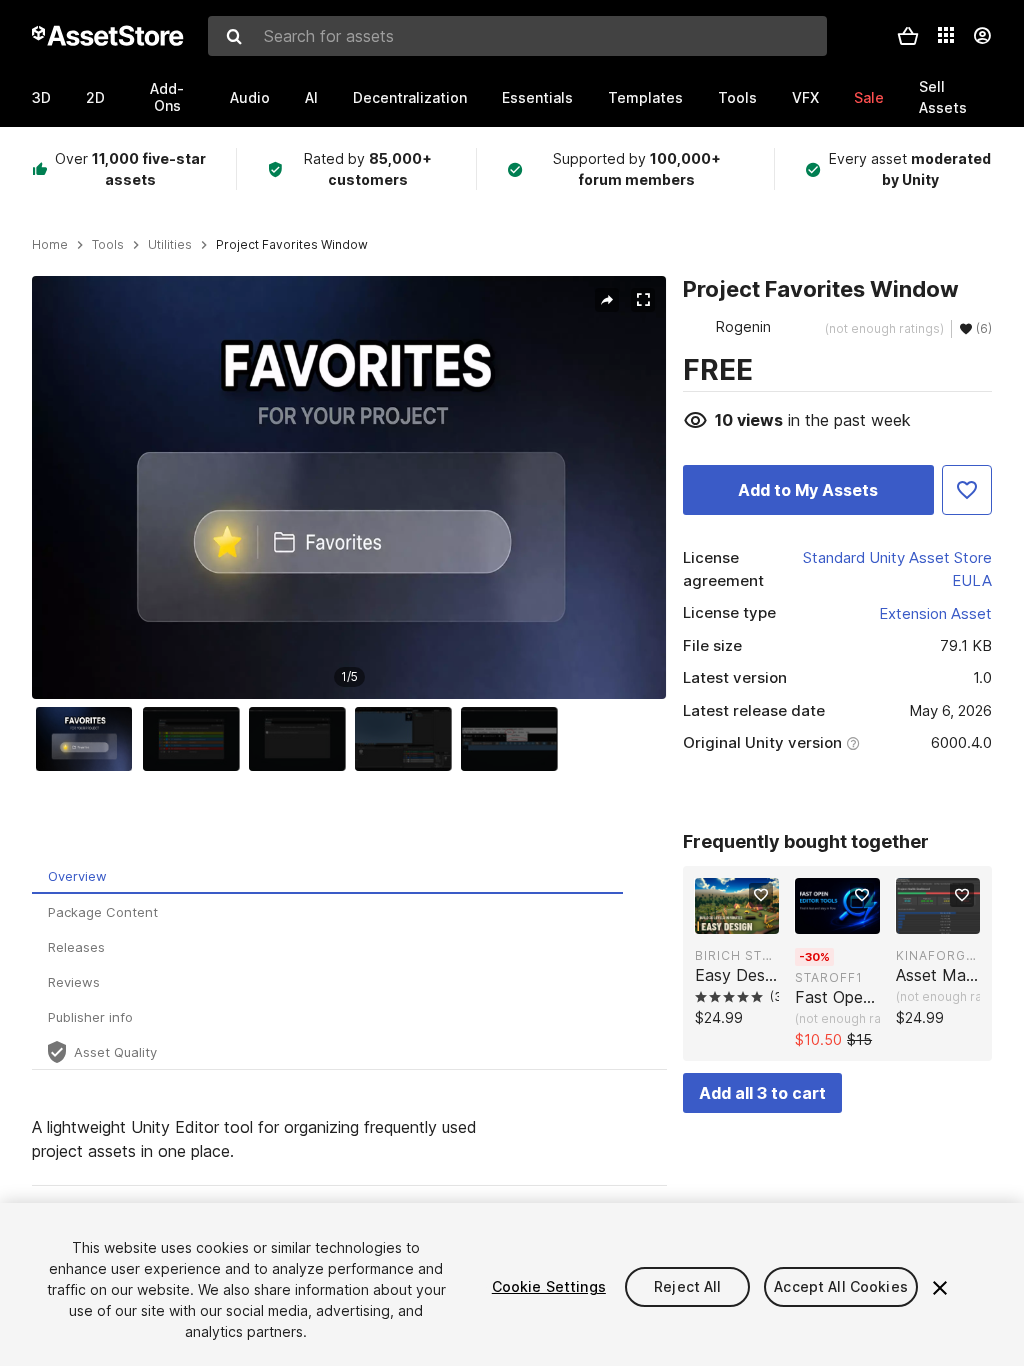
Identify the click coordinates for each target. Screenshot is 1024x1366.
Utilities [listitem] (170, 245)
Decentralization (410, 97)
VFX (805, 97)
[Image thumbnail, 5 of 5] (514, 739)
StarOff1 (829, 977)
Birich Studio (737, 955)
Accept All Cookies (841, 1286)
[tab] (327, 876)
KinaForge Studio (938, 955)
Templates (645, 97)
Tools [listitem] (108, 245)
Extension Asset (935, 613)
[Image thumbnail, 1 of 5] (89, 739)
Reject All (687, 1286)
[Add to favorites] (761, 895)
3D (41, 97)
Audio (250, 97)
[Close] (940, 1288)
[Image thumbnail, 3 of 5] (302, 739)
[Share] (607, 300)
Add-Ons (167, 97)
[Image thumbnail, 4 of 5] (408, 739)
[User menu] (982, 36)
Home (50, 245)
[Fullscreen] (643, 300)
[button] (908, 36)
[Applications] (946, 35)
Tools (737, 97)
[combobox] (517, 36)
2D (95, 97)
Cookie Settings (549, 1286)
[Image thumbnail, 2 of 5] (196, 739)
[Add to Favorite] (967, 490)
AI (311, 97)
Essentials (537, 97)
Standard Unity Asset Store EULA (897, 569)
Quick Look (747, 917)
